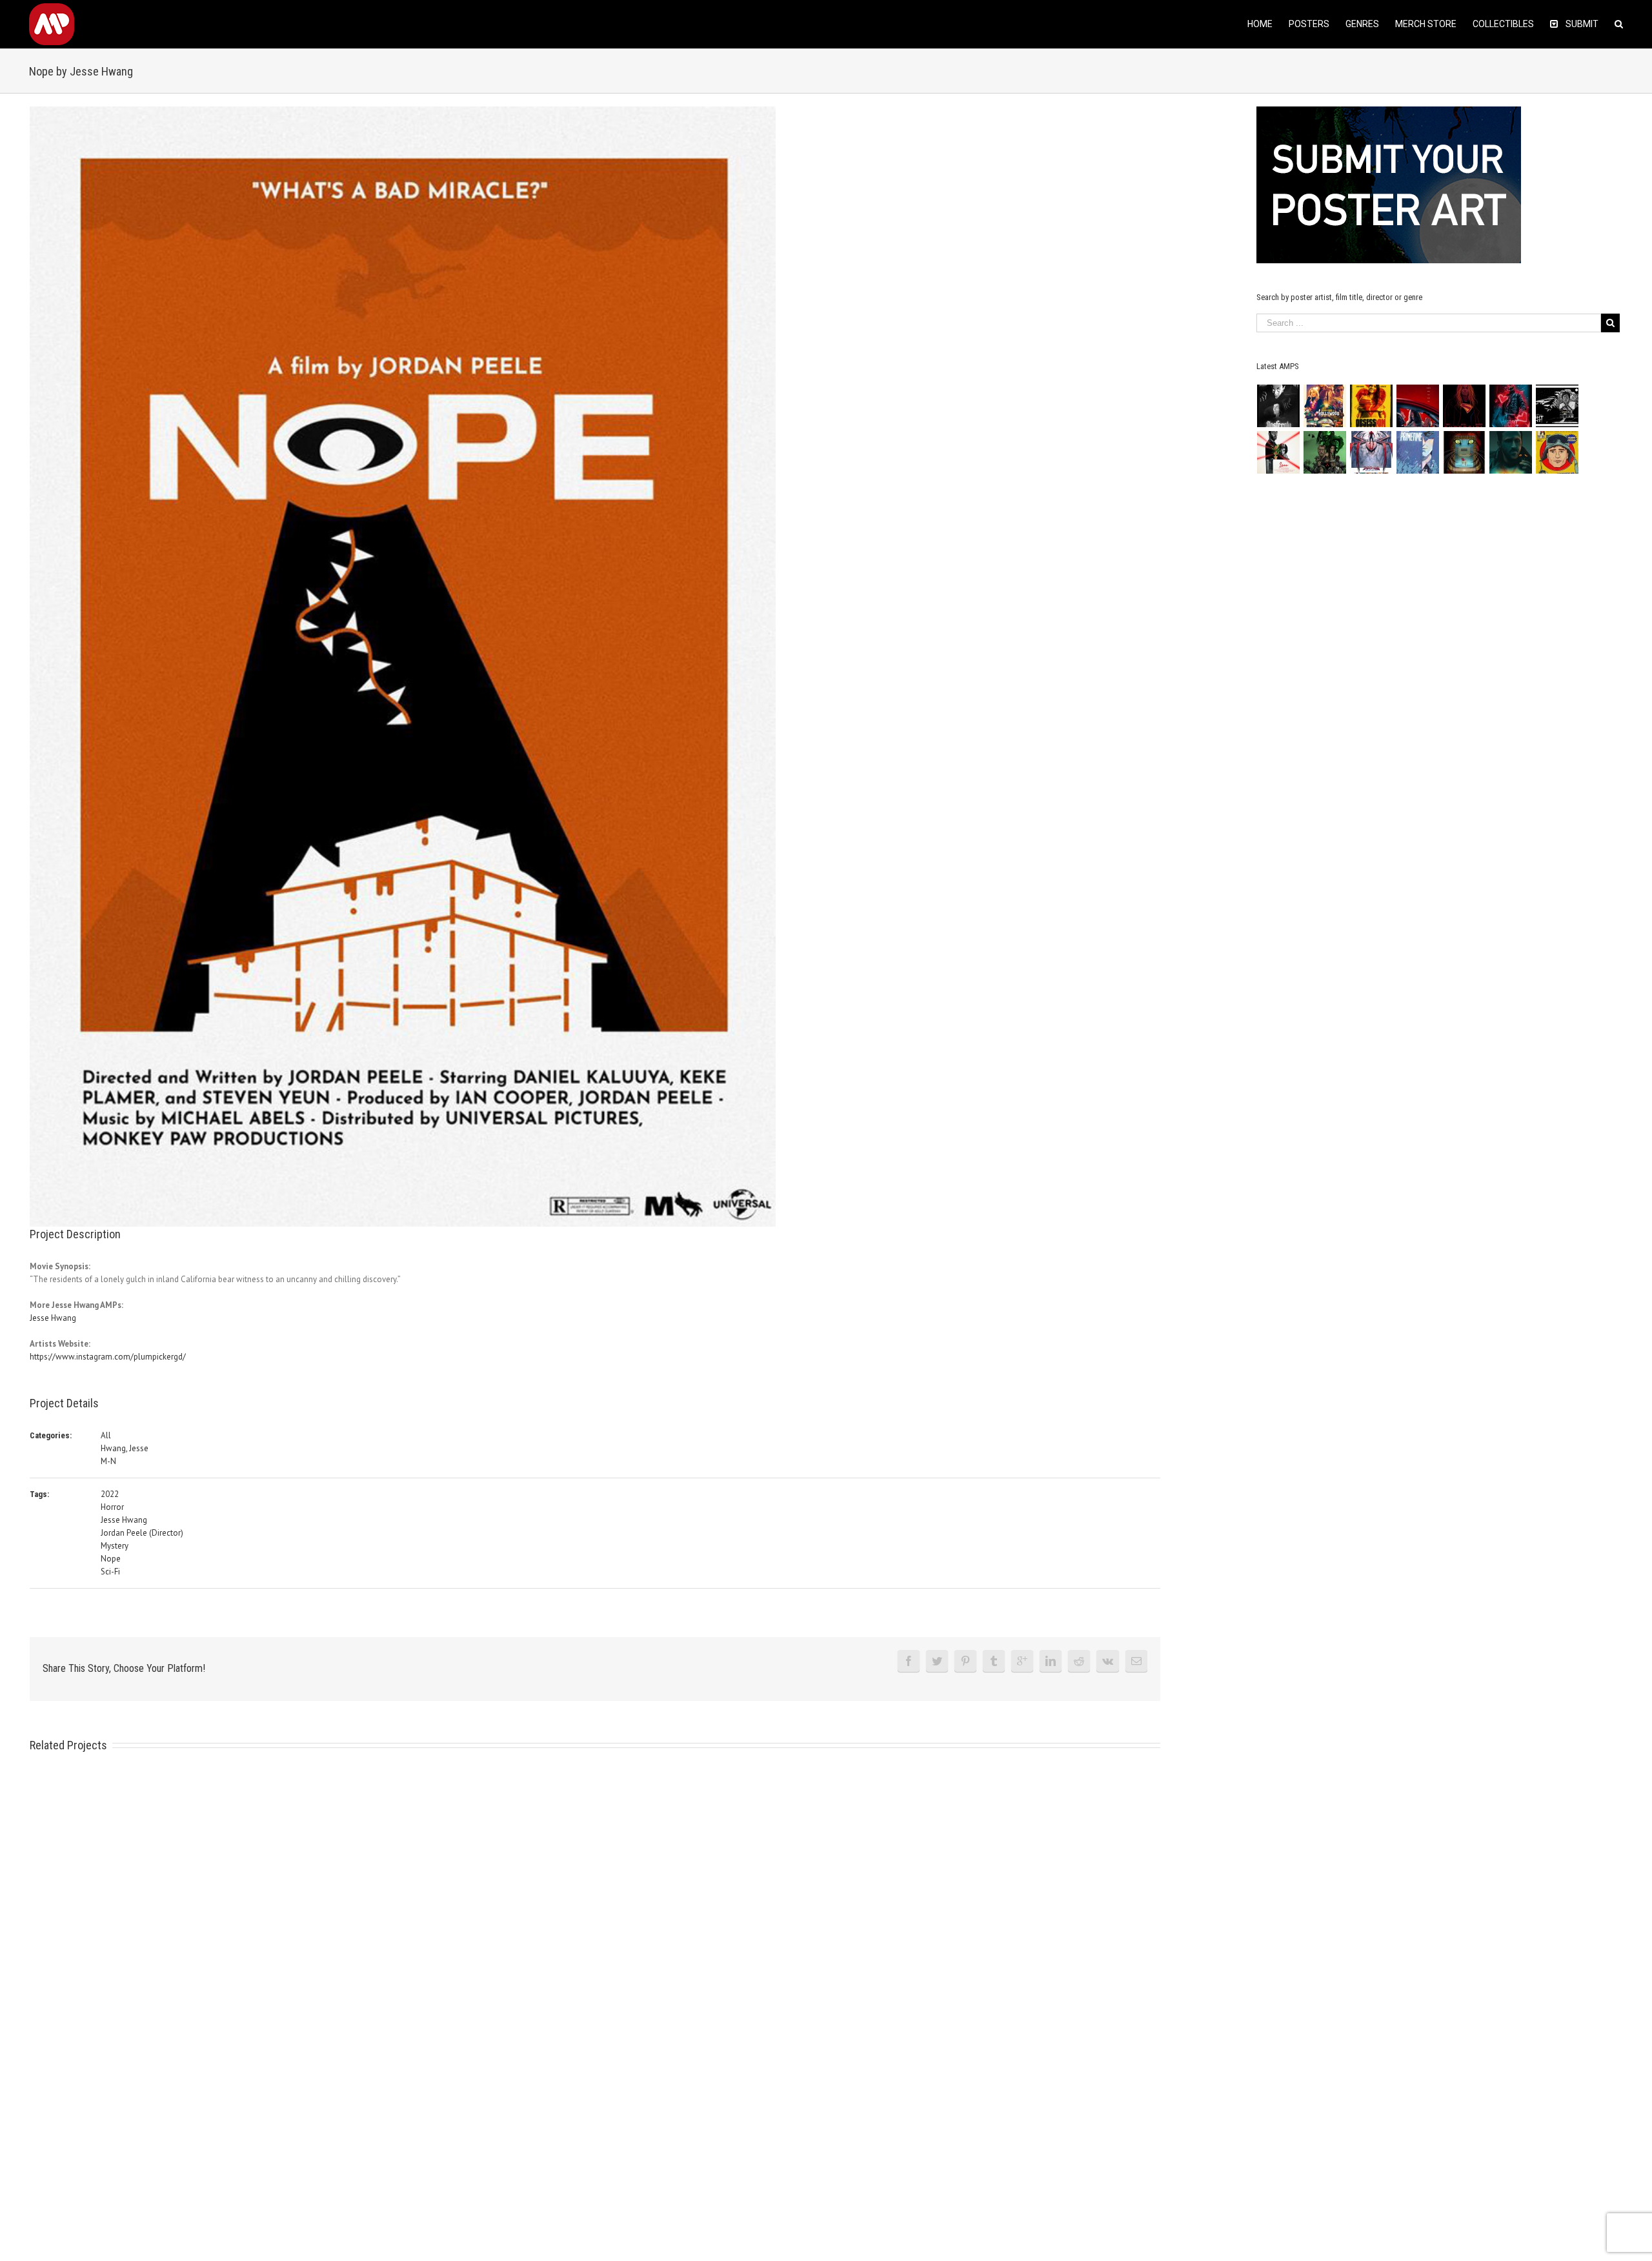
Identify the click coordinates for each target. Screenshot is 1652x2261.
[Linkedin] (1051, 1661)
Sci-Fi (110, 1572)
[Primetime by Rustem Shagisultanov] (1418, 452)
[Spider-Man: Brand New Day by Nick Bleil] (1372, 452)
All (106, 1435)
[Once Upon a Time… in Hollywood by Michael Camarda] (1325, 406)
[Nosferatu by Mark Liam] (1279, 406)
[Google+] (1022, 1661)
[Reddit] (1079, 1661)
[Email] (1136, 1661)
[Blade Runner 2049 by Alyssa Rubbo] (1511, 452)
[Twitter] (937, 1661)
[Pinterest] (965, 1661)
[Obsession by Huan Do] (1418, 406)
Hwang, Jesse (125, 1448)
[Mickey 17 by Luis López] (1557, 452)
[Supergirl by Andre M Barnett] (1465, 406)
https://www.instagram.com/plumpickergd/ (108, 1357)
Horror (112, 1507)
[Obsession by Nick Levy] (1372, 406)
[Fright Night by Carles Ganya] (1557, 406)
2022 (110, 1494)
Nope (111, 1559)
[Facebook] (909, 1661)
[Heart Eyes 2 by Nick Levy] (1511, 406)
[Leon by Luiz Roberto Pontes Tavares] (1279, 452)
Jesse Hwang (53, 1318)
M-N (108, 1461)
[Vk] (1108, 1661)
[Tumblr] (994, 1661)
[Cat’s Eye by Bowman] (1465, 452)
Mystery (115, 1546)
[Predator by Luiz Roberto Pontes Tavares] (1325, 452)
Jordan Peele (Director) (142, 1533)
